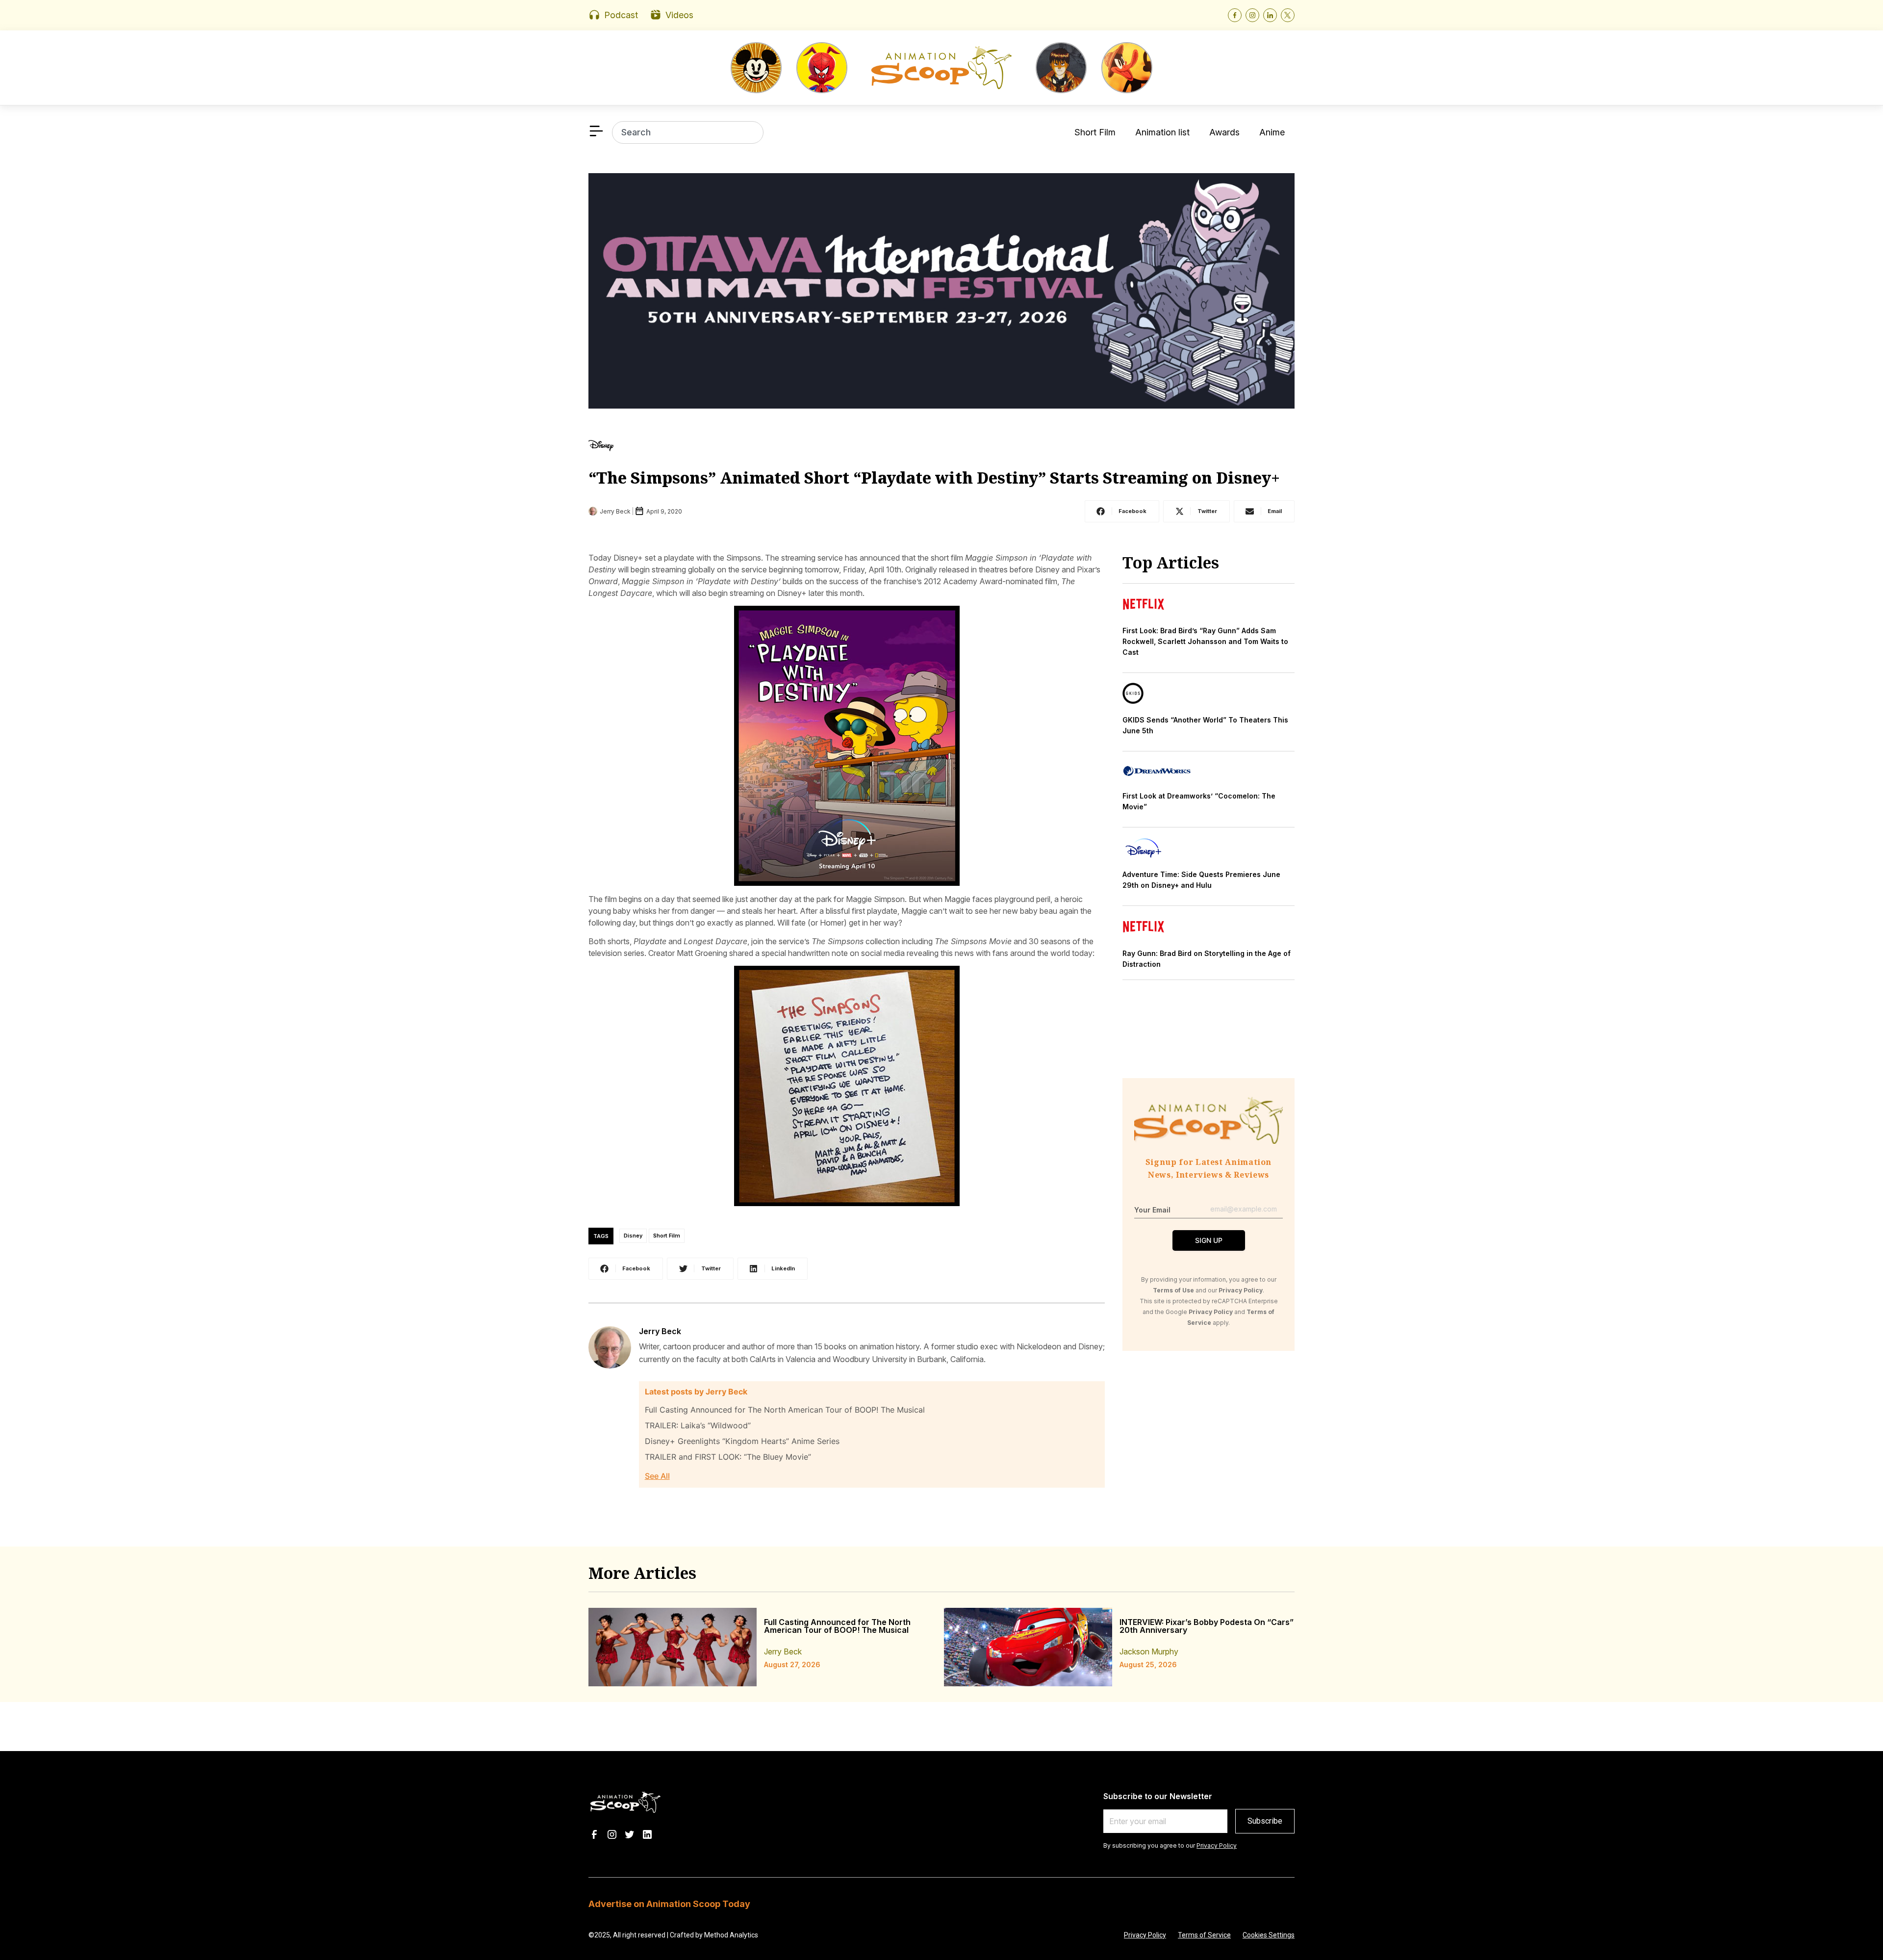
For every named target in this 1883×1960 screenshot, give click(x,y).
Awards (1224, 132)
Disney (633, 1236)
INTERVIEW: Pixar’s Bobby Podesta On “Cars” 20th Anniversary (1207, 1626)
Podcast (621, 15)
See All (657, 1476)
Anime (1272, 132)
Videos (679, 15)
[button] (1122, 511)
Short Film (1095, 132)
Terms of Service (1204, 1935)
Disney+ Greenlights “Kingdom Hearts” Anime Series (742, 1441)
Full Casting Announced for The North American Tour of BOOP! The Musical (785, 1410)
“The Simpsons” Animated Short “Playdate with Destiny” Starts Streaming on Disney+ (934, 477)
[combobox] (688, 132)
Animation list (1162, 132)
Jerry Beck (660, 1331)
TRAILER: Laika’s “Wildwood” (698, 1425)
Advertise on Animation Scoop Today (669, 1904)
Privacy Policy (1217, 1845)
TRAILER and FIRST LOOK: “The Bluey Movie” (728, 1457)
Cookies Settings (1269, 1935)
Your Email (1152, 1210)
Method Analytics (731, 1935)
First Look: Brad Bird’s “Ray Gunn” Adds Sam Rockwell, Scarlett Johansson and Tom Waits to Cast (1205, 641)
